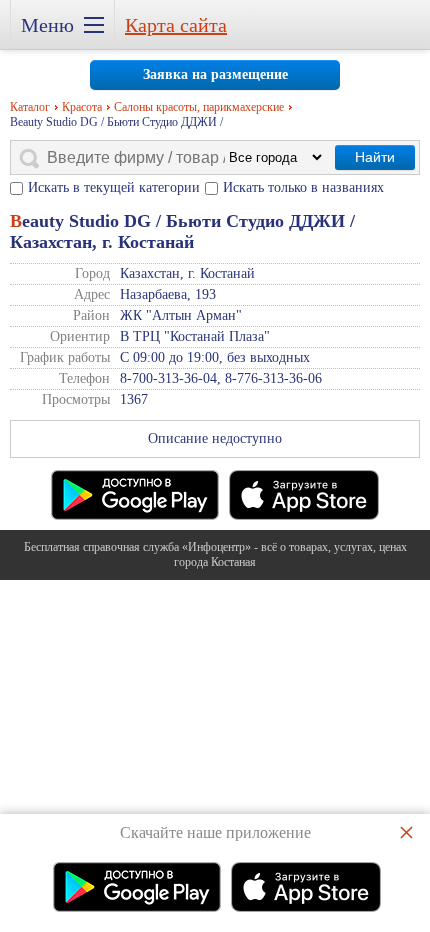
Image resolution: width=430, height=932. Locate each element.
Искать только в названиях (303, 187)
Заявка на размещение (215, 74)
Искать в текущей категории (114, 187)
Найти (375, 157)
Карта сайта (176, 25)
